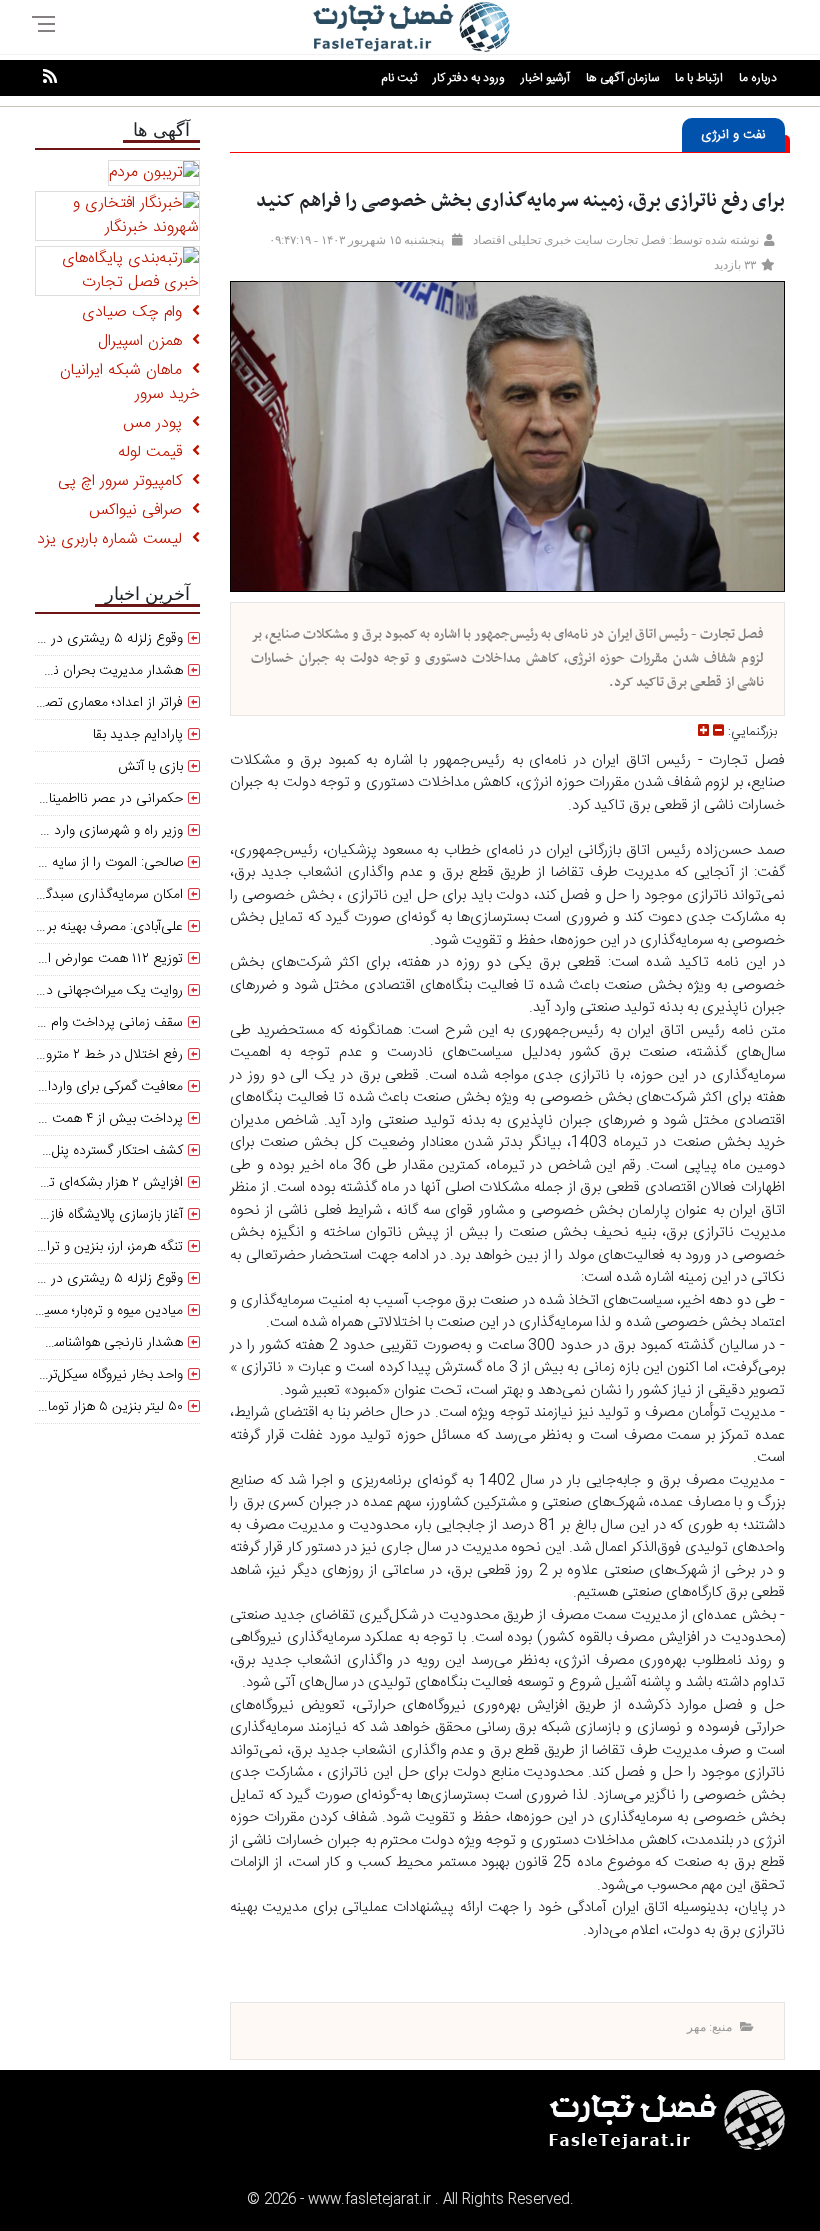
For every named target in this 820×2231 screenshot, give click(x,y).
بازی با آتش (150, 767)
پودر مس (157, 423)
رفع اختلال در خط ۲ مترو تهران (98, 1055)
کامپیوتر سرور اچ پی (125, 481)
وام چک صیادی (137, 312)
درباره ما (758, 78)
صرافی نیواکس (140, 510)
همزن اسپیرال (145, 341)
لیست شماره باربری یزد (114, 539)
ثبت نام (399, 78)
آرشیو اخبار (545, 78)
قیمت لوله (155, 452)
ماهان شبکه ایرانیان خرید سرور (130, 382)
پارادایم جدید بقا (138, 735)
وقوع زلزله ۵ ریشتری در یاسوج (98, 1279)
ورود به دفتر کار (469, 78)
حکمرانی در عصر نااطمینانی (108, 799)
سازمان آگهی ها (622, 78)
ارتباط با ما (699, 78)
